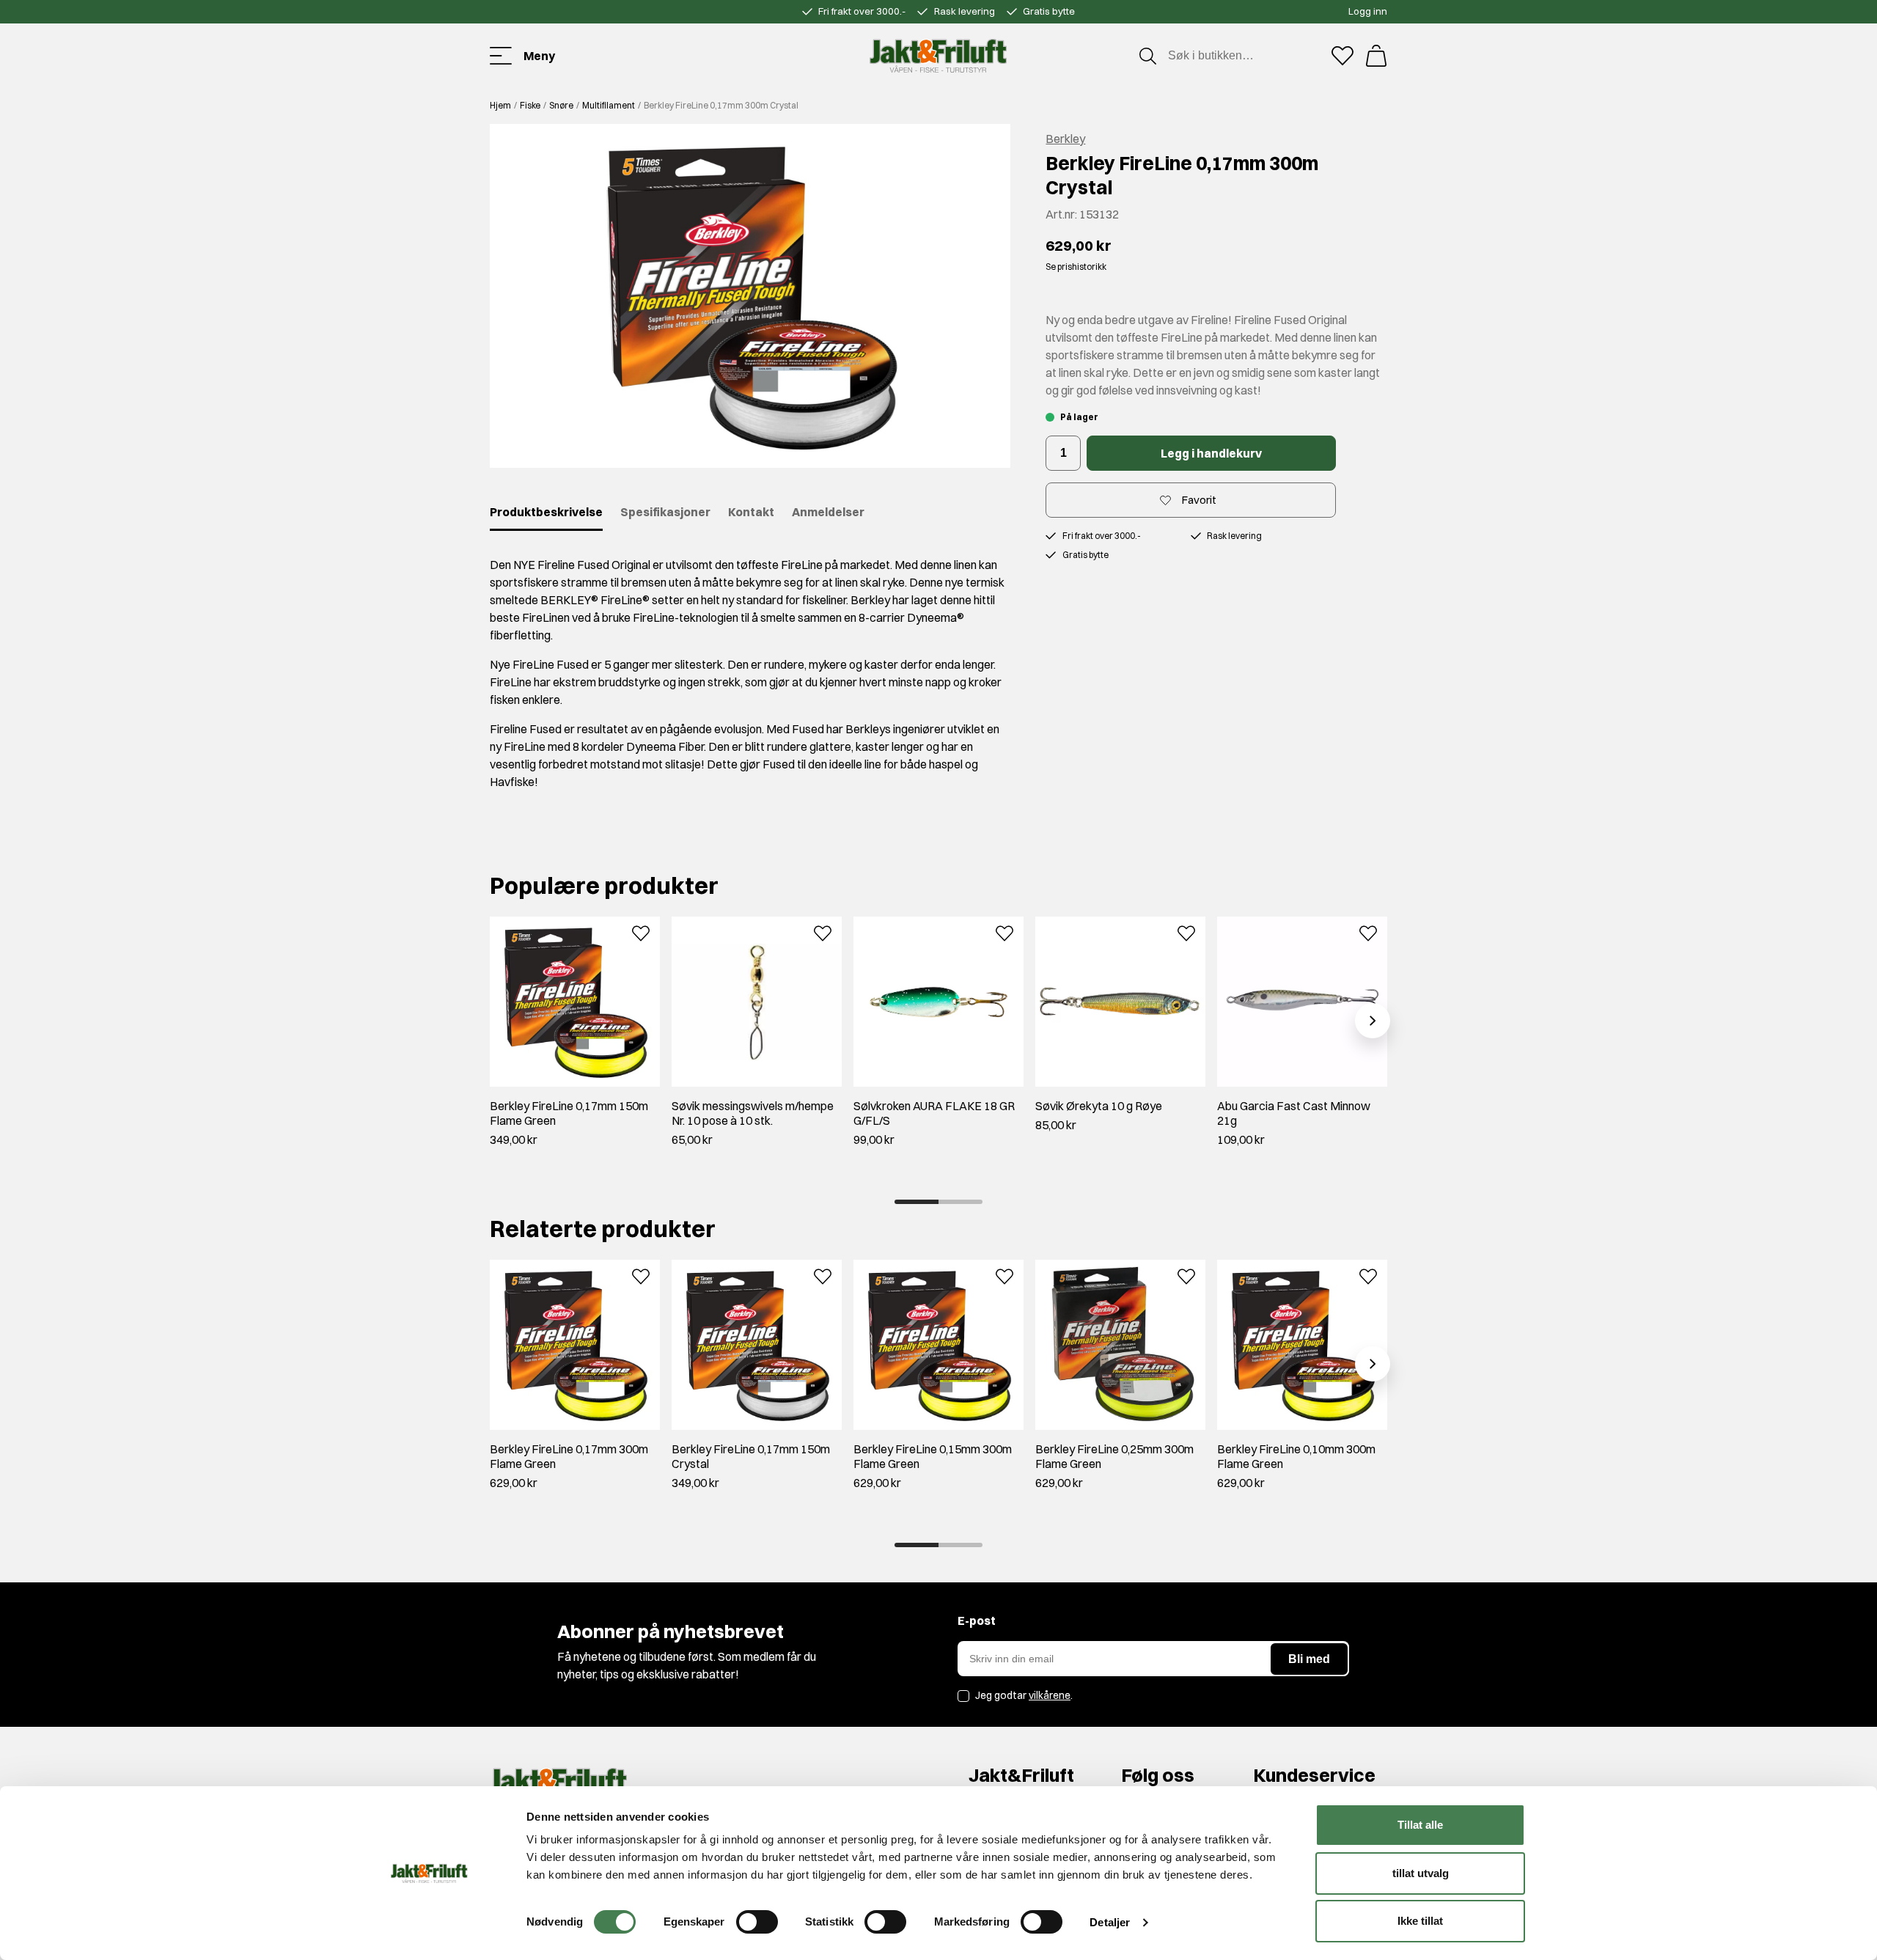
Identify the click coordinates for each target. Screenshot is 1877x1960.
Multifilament (609, 105)
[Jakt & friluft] (938, 56)
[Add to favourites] (641, 932)
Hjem (500, 105)
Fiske (530, 105)
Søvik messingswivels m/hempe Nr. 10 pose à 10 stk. (753, 1113)
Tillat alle (1420, 1825)
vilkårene (1050, 1695)
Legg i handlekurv (1211, 453)
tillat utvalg (1421, 1873)
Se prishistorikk (1076, 267)
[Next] (1373, 1021)
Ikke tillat (1420, 1921)
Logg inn (1368, 11)
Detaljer (1110, 1922)
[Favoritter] (1342, 56)
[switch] (757, 1922)
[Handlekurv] (1376, 56)
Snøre (561, 105)
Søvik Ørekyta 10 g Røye (1099, 1106)
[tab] (917, 1202)
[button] (750, 296)
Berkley (1065, 139)
